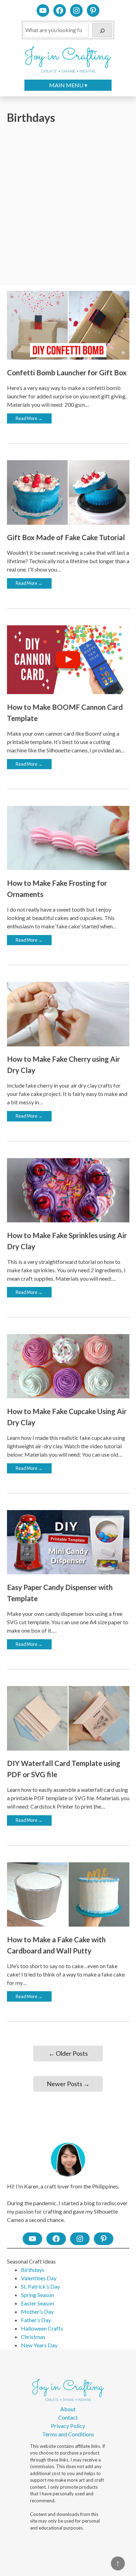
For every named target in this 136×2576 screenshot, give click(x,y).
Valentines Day (39, 2278)
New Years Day (39, 2345)
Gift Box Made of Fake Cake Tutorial (66, 537)
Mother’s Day (37, 2312)
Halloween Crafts (42, 2328)
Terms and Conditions (68, 2434)
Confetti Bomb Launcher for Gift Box (67, 372)
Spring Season (37, 2295)
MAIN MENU (66, 85)
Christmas (33, 2337)
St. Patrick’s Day (40, 2286)
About (68, 2409)
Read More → (29, 418)
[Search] (102, 30)
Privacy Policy (68, 2426)
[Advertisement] (68, 205)
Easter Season (37, 2303)
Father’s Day (36, 2320)
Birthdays (33, 2270)
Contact (68, 2417)
